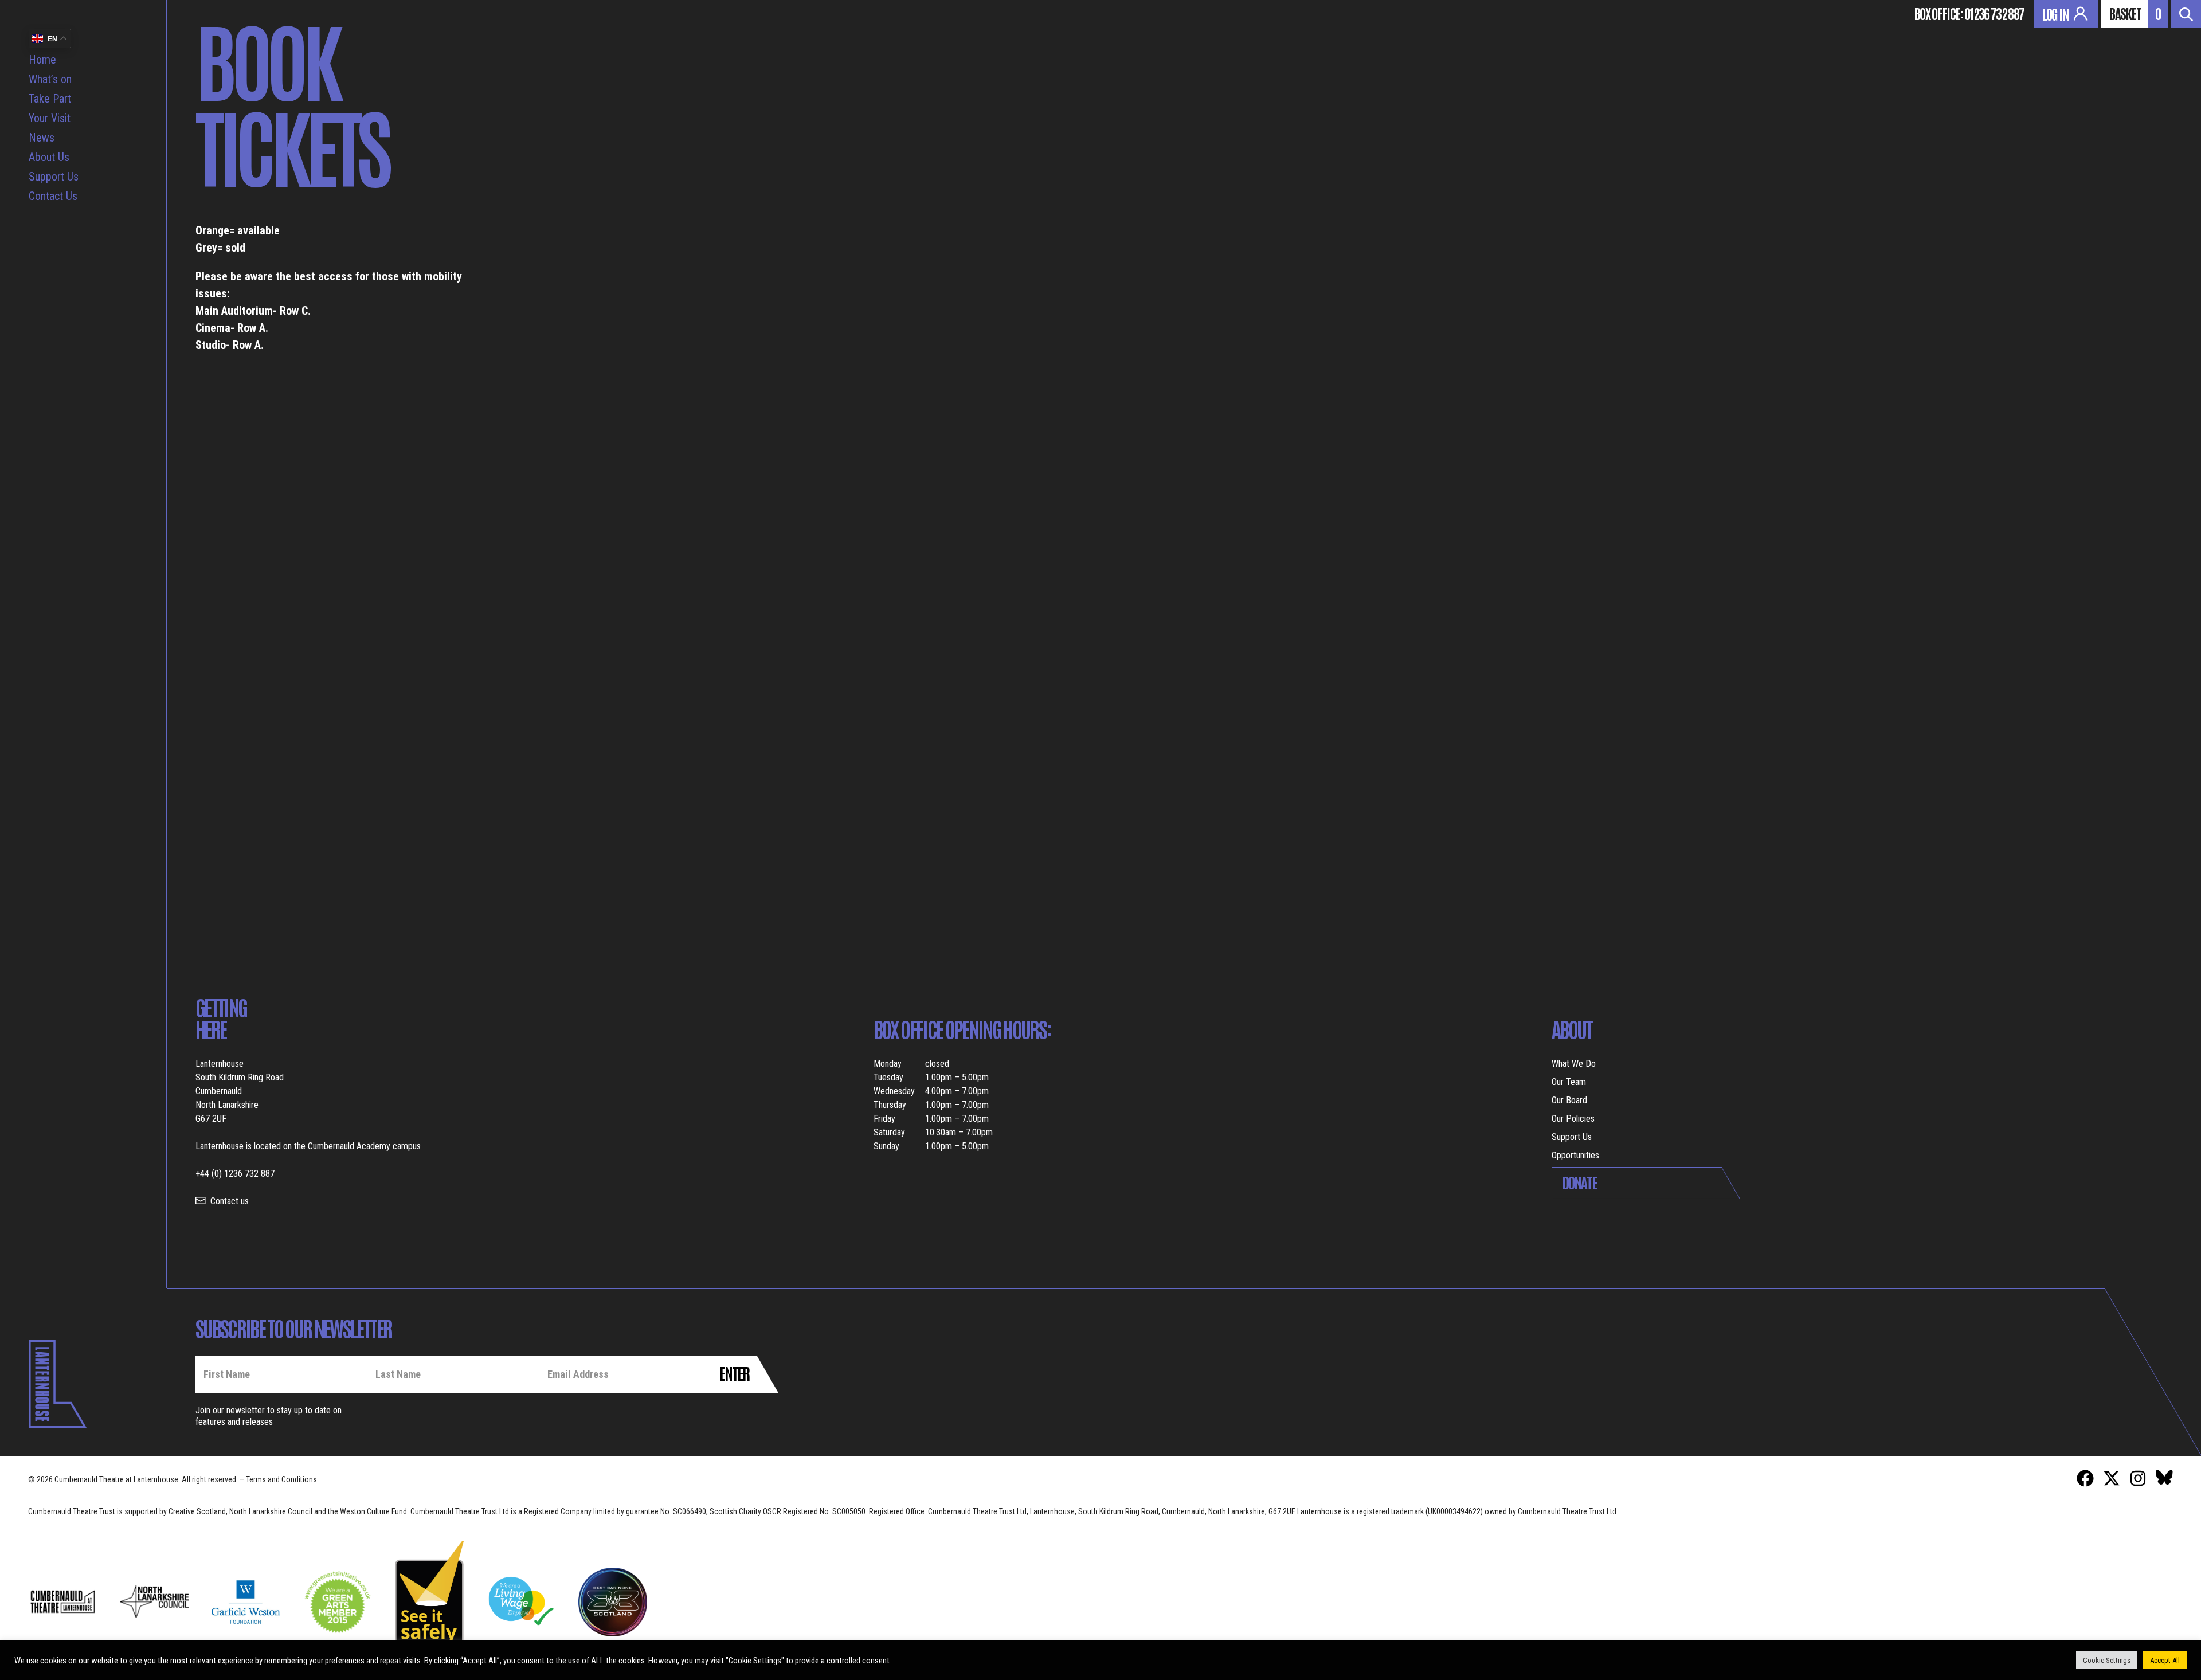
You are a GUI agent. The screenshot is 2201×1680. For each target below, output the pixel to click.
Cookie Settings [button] (2107, 1660)
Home (42, 60)
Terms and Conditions (281, 1479)
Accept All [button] (2165, 1660)
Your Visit (50, 118)
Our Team (1569, 1082)
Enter (734, 1373)
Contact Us (53, 196)
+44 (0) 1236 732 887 (235, 1174)
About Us (49, 157)
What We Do (1574, 1064)
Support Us (54, 177)
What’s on (50, 79)
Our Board (1569, 1100)
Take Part (50, 99)
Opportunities (1575, 1155)
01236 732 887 (1994, 13)
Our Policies (1573, 1119)
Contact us (230, 1201)
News (42, 138)
